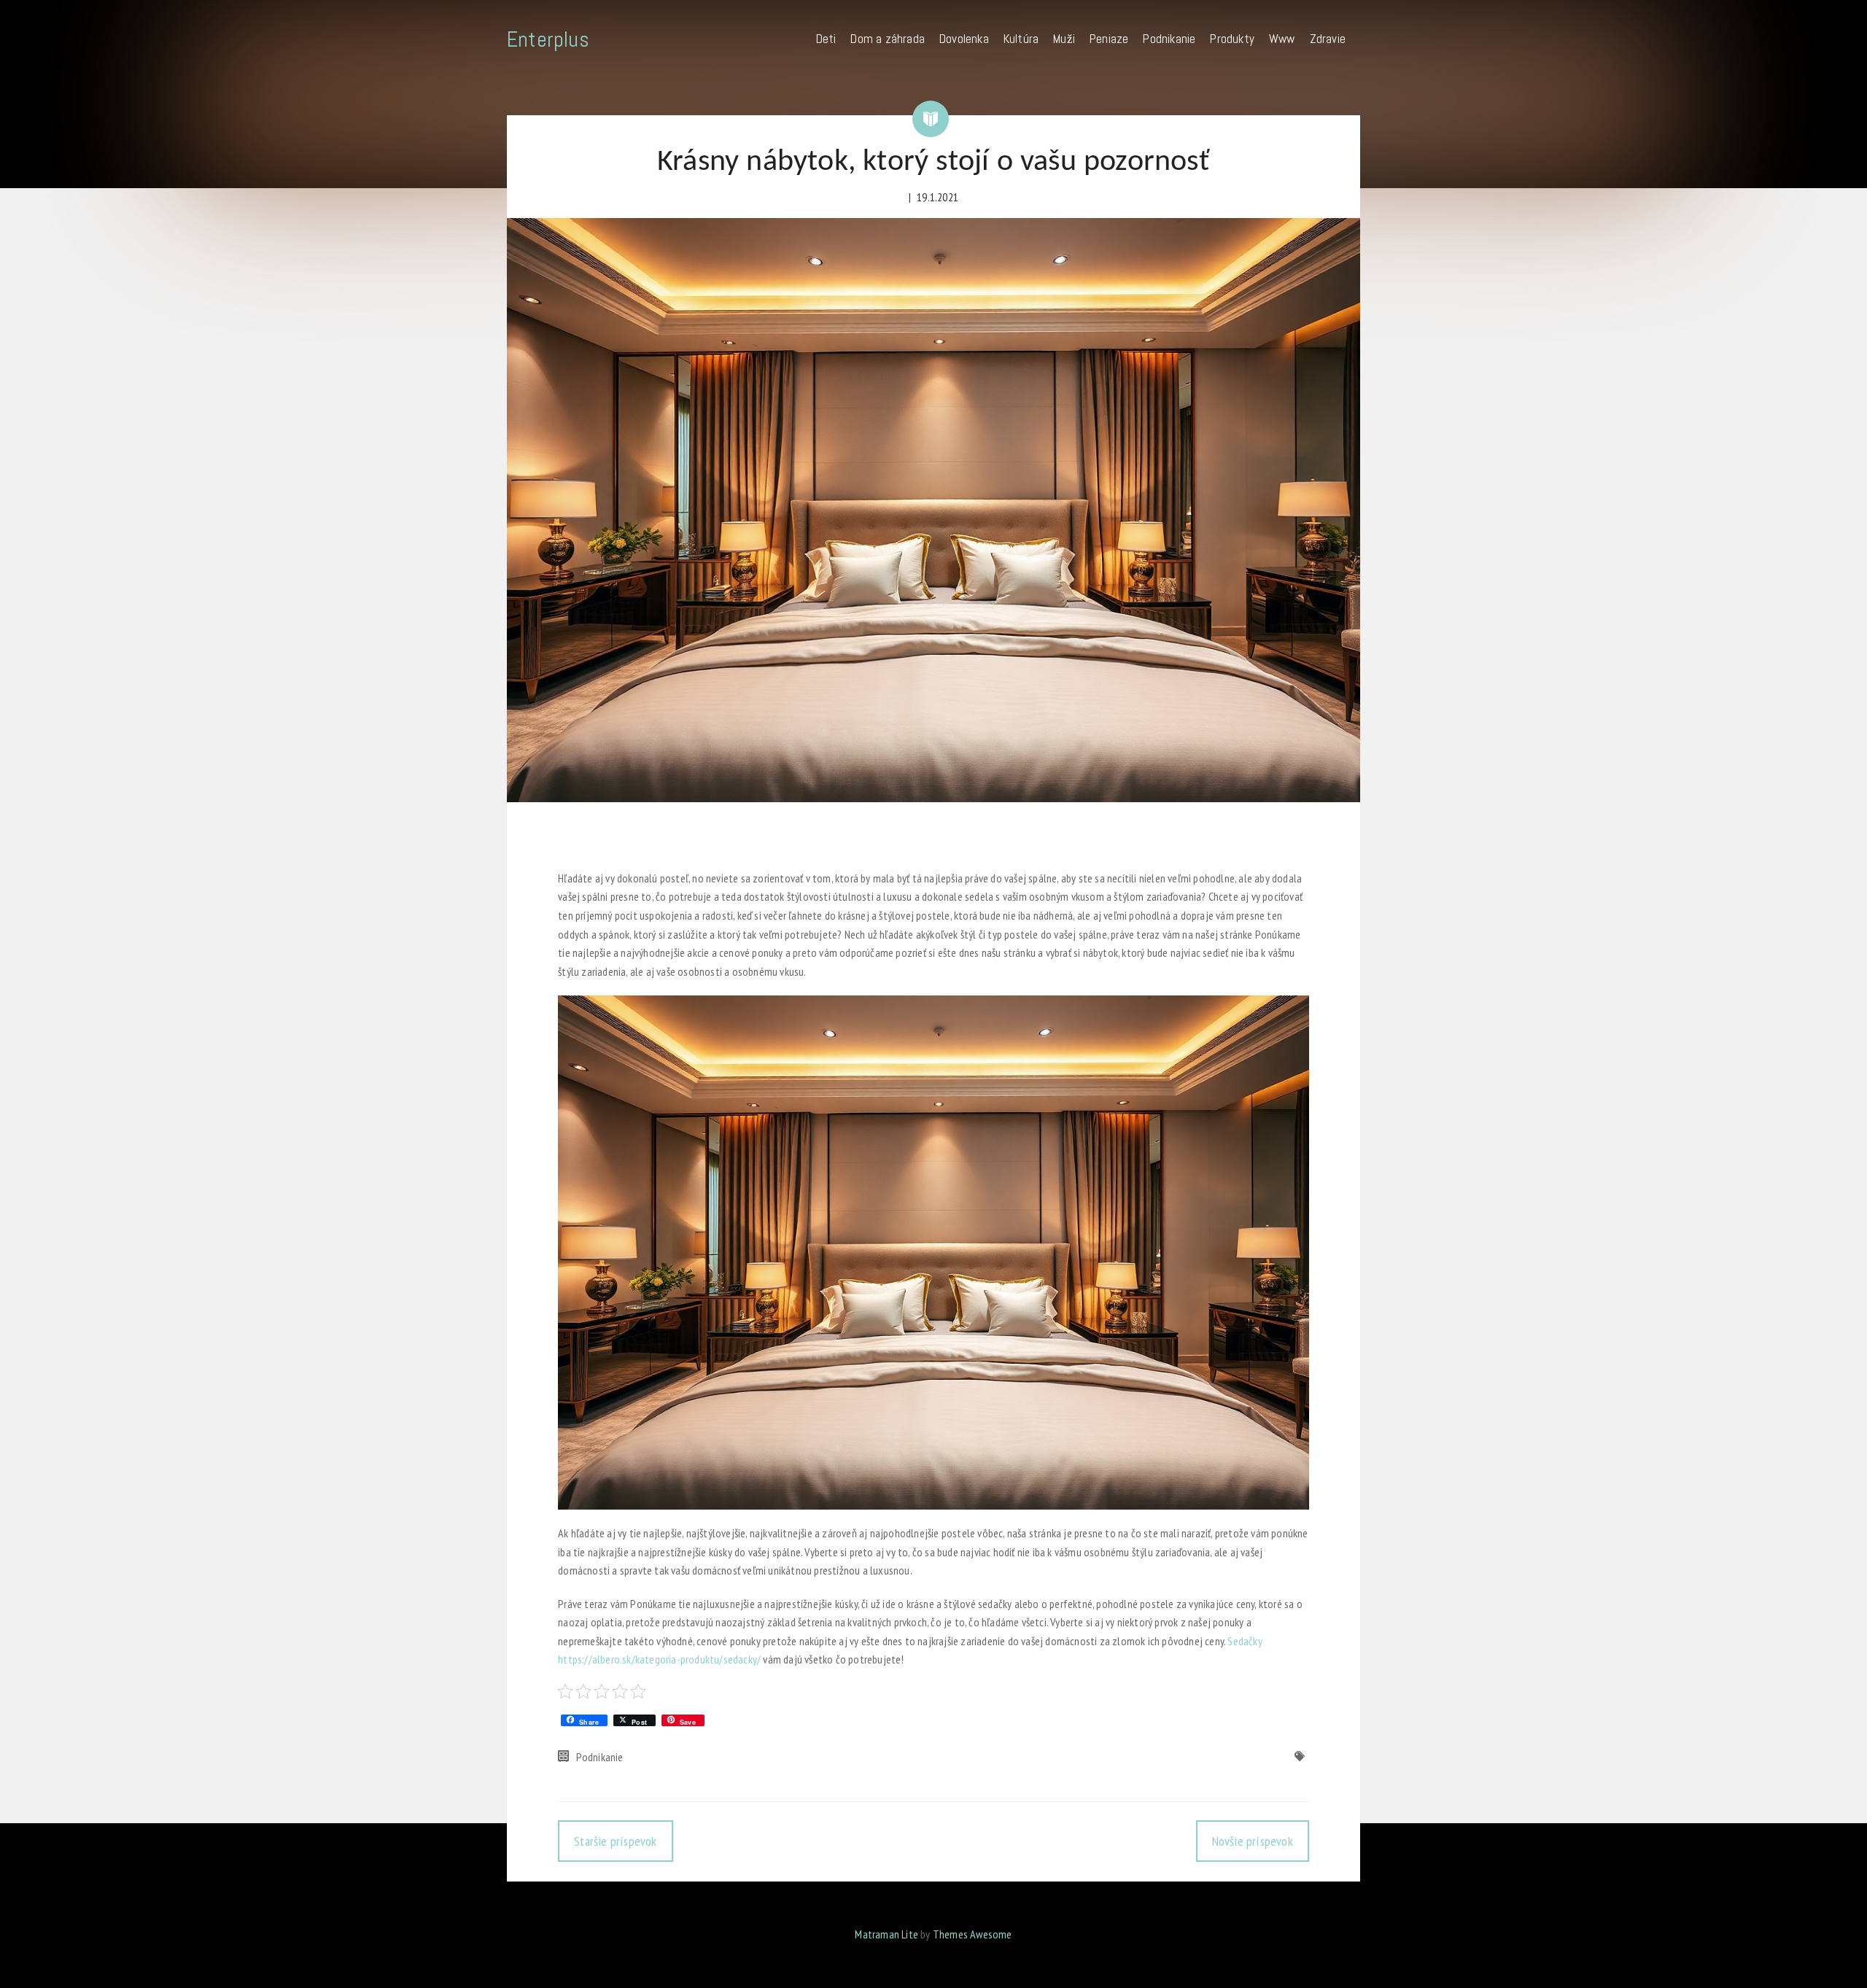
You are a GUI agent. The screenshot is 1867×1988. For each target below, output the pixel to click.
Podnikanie (1169, 39)
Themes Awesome (973, 1934)
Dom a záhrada (888, 39)
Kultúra (1021, 39)
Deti (826, 39)
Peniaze (1109, 39)
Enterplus (548, 39)
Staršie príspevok (615, 1841)
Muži (1064, 39)
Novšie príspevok (1253, 1841)
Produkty (1232, 39)
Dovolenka (964, 39)
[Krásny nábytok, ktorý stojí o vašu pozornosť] (933, 510)
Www (1282, 39)
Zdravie (1328, 39)
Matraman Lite (886, 1934)
